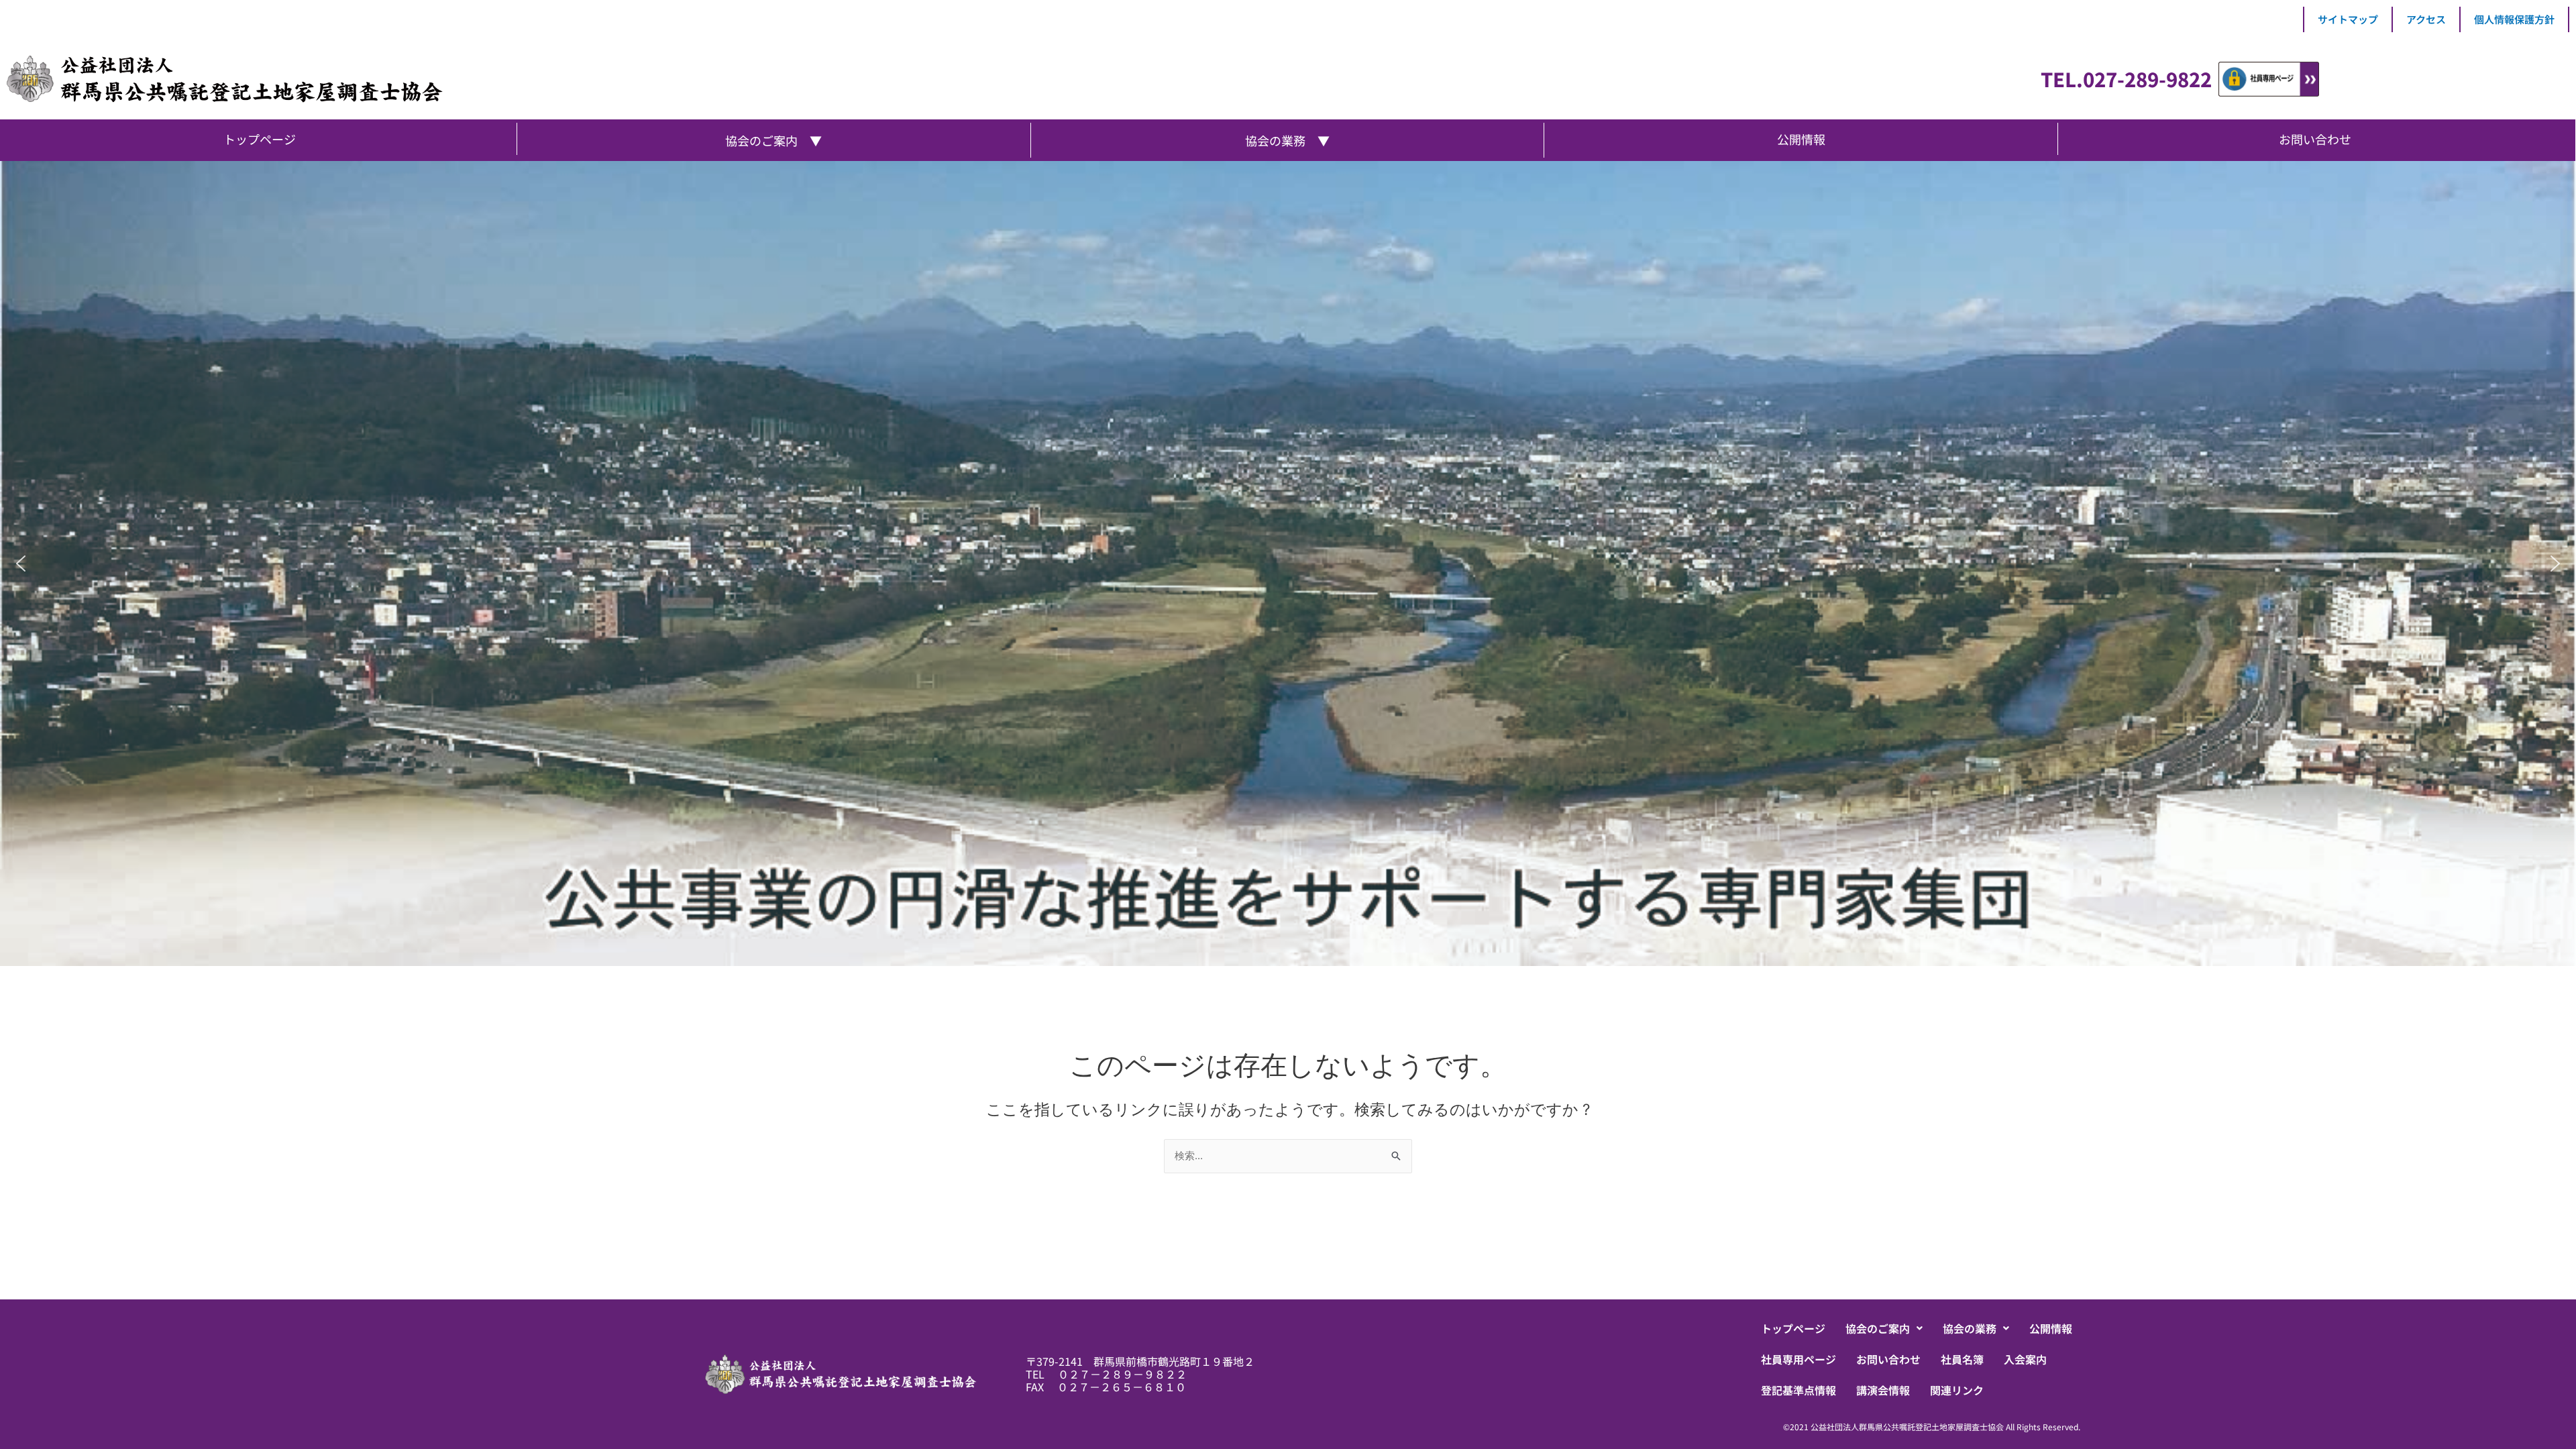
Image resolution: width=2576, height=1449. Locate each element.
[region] (1288, 563)
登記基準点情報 (1799, 1390)
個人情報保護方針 (2514, 19)
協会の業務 (1970, 1328)
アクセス (2426, 19)
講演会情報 (1883, 1390)
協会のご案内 (1878, 1328)
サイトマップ (2348, 19)
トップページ (1793, 1328)
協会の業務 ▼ (1287, 140)
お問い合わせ (1888, 1359)
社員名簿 (1962, 1359)
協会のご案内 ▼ (773, 140)
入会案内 (2025, 1359)
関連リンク (1957, 1390)
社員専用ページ (1799, 1359)
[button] (21, 563)
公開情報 (2051, 1328)
